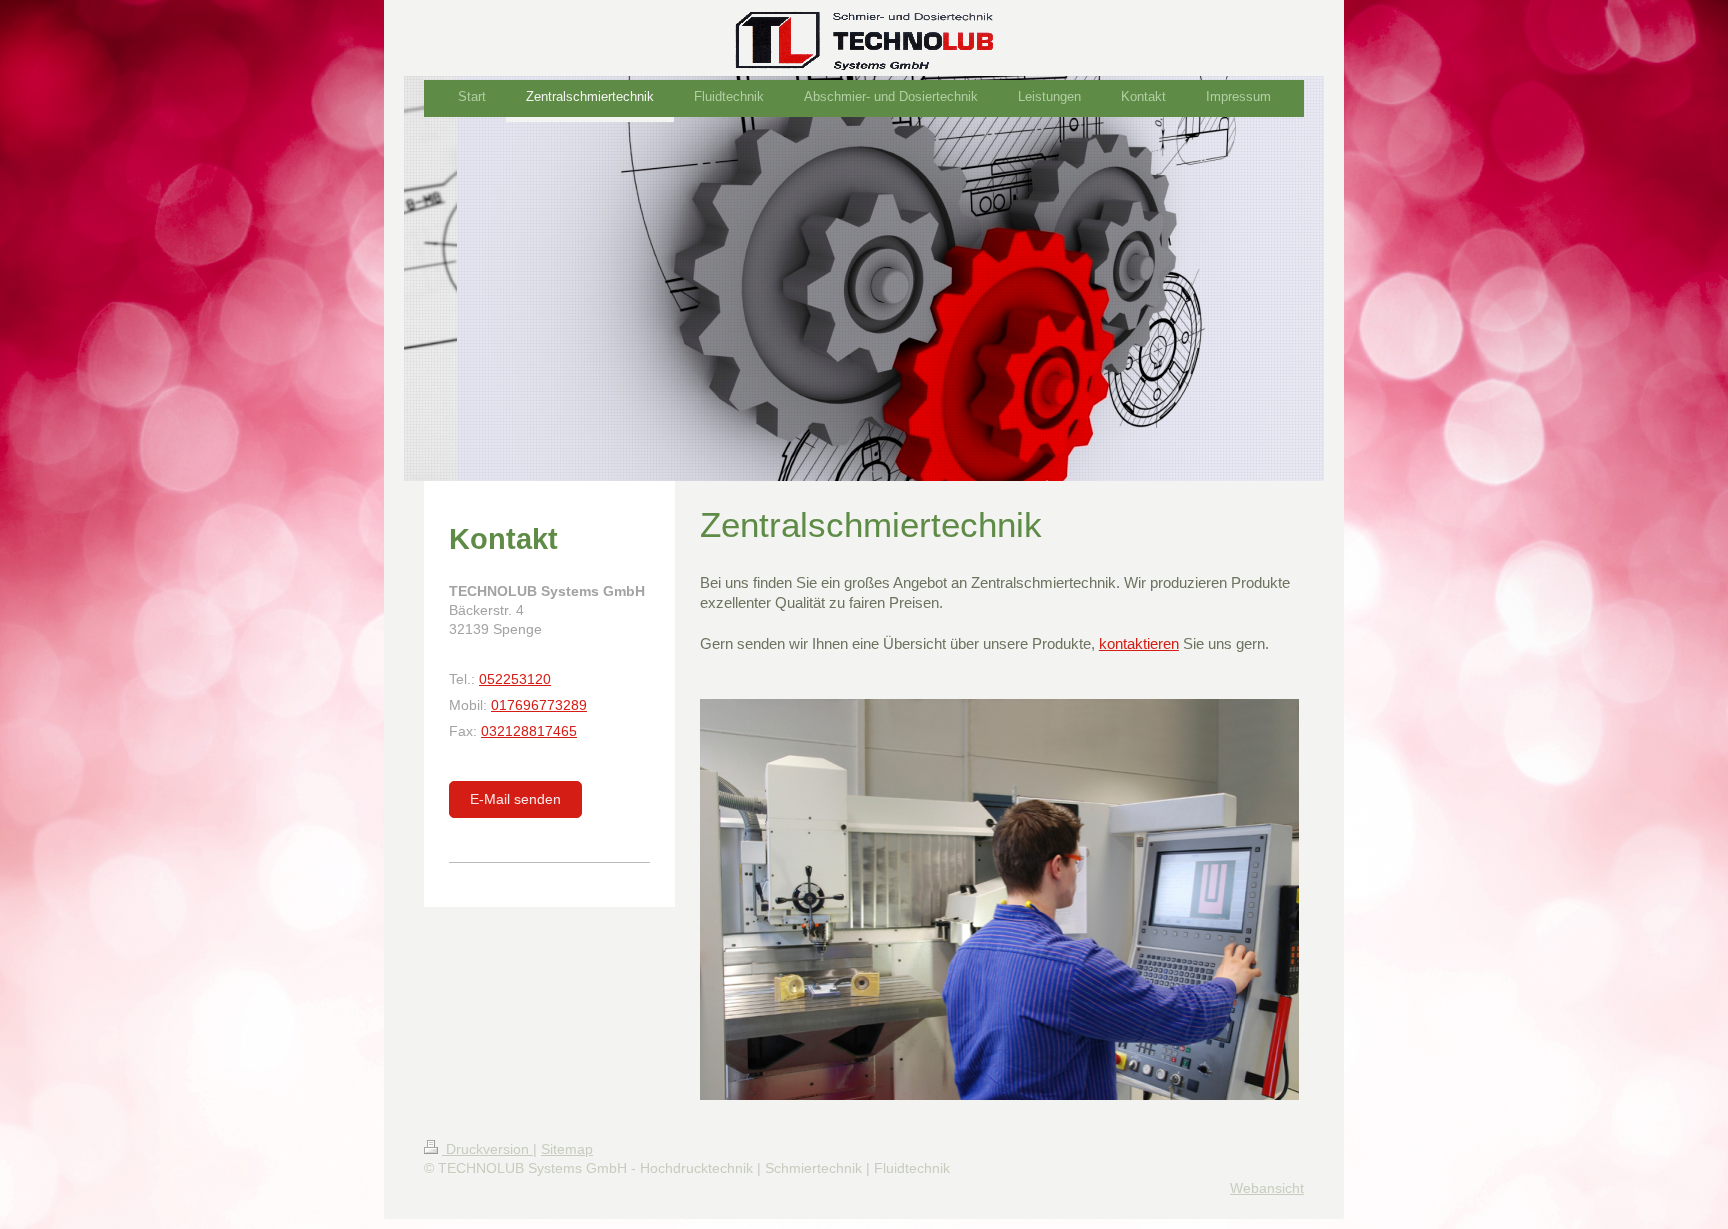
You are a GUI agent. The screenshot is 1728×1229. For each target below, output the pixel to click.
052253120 (515, 679)
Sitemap (567, 1149)
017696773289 (539, 705)
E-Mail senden (515, 799)
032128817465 (529, 731)
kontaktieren (1139, 643)
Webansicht (1267, 1188)
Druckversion (487, 1149)
